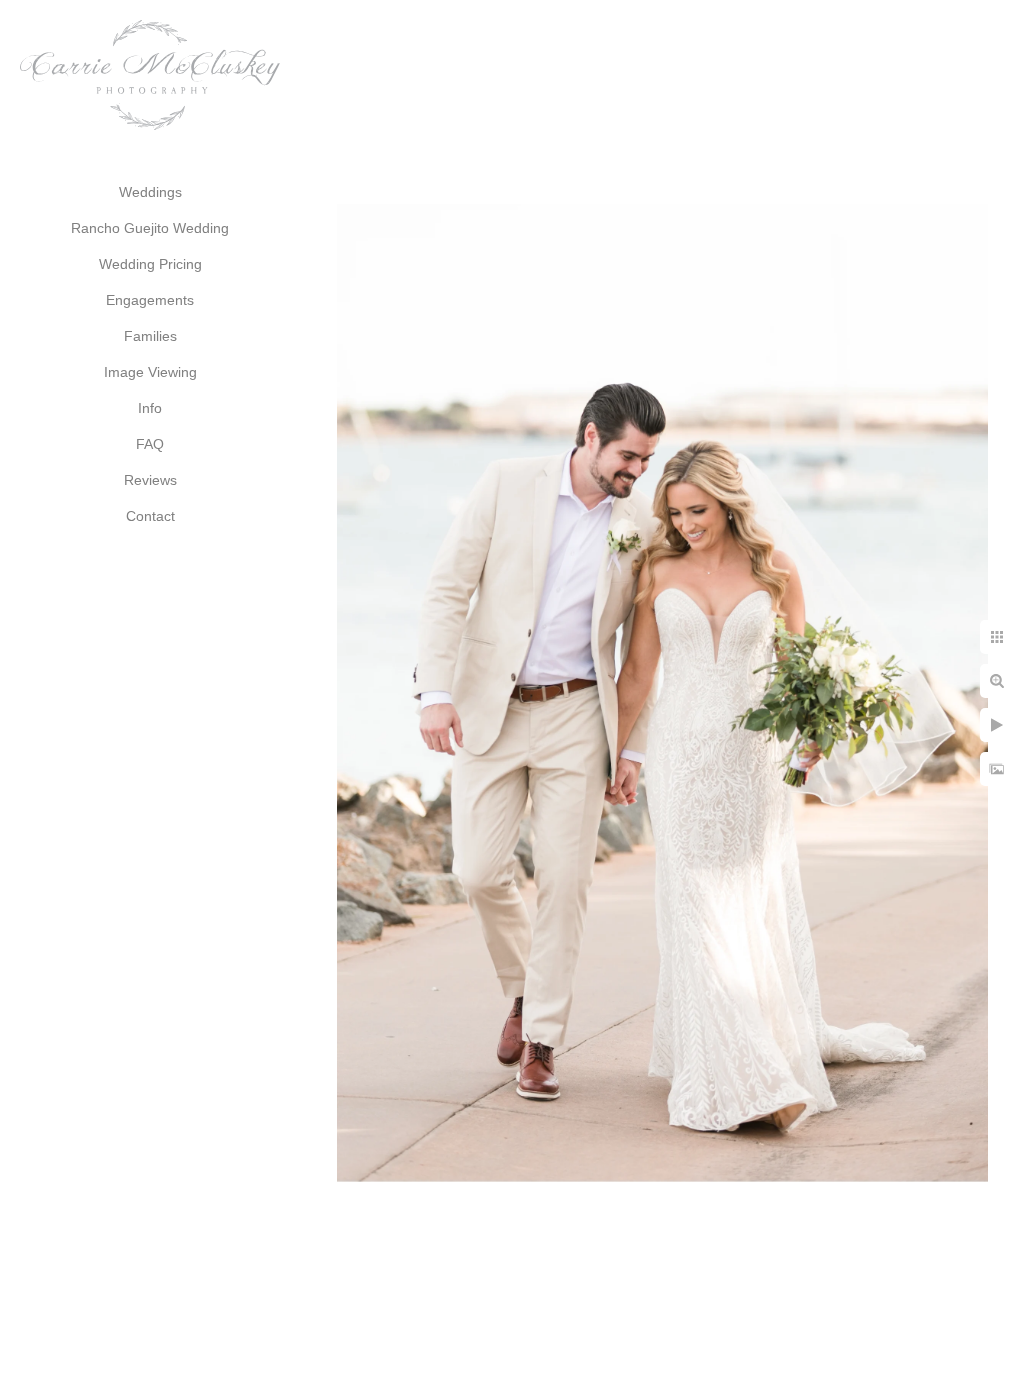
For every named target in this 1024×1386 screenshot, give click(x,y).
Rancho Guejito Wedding (150, 228)
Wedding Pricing (150, 264)
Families (150, 336)
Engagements (150, 300)
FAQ (150, 444)
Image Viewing (150, 372)
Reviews (150, 480)
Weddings (150, 192)
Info (150, 408)
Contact (150, 516)
